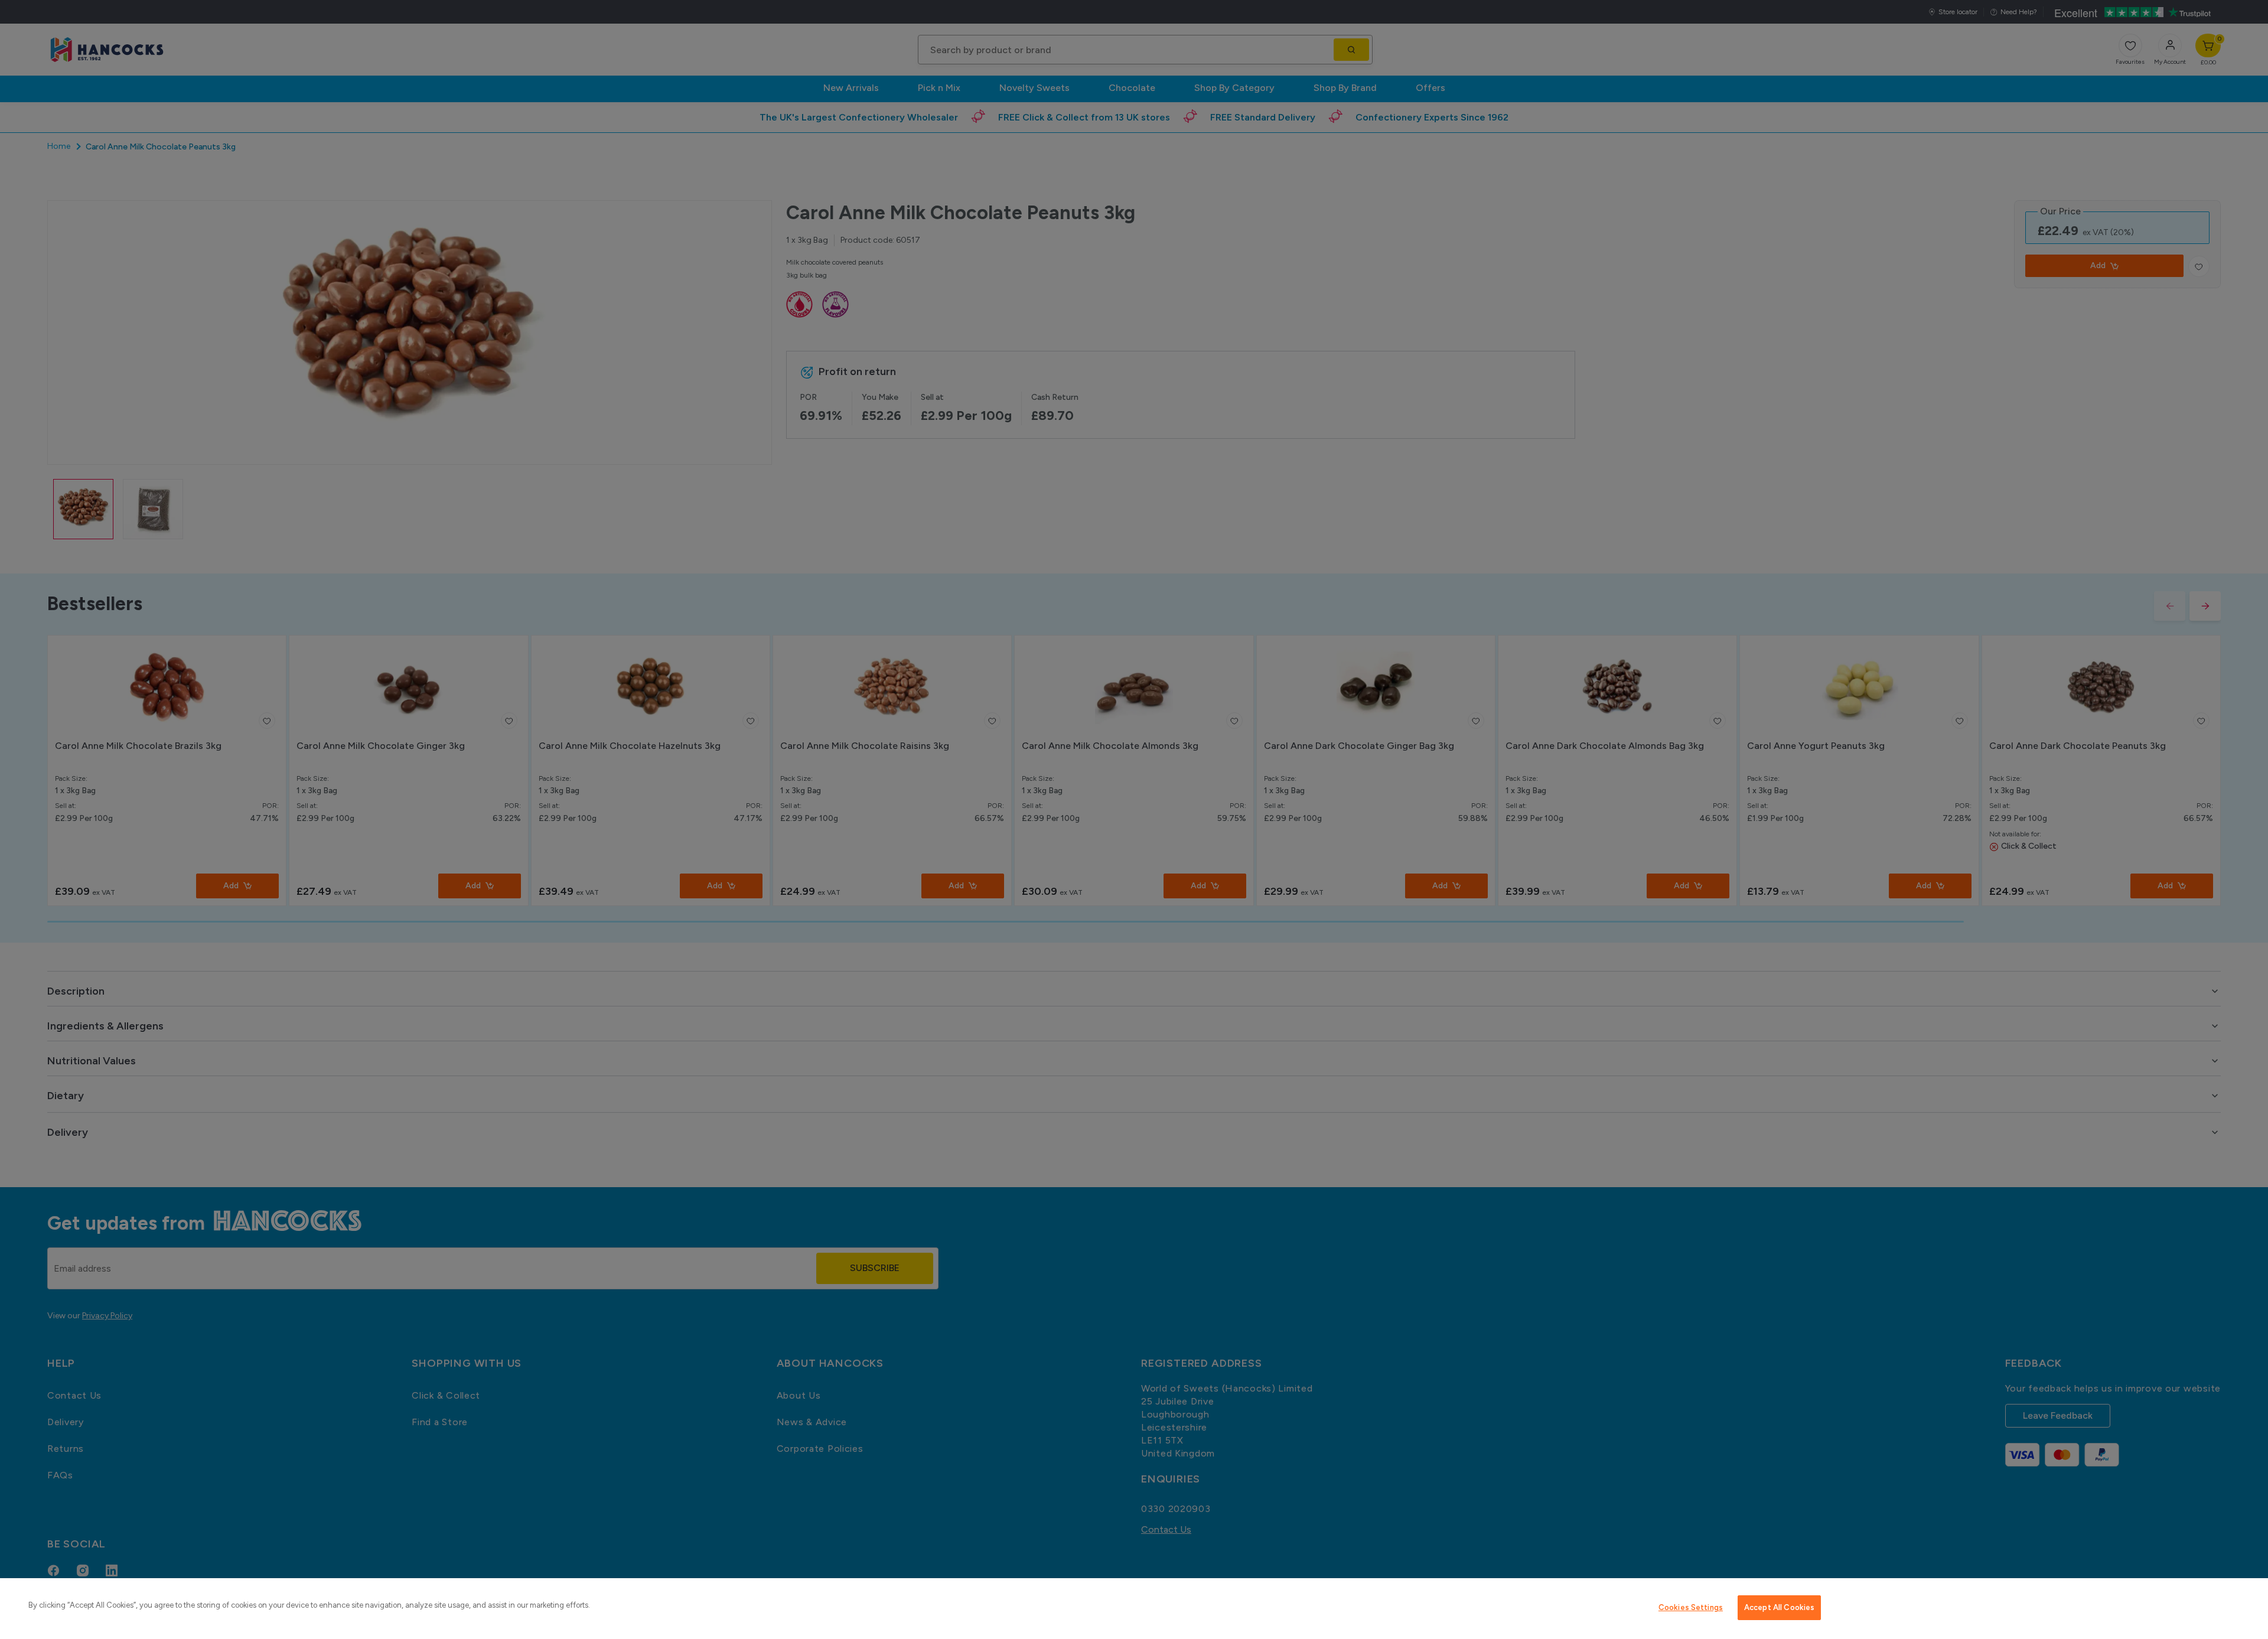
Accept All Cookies (1779, 1607)
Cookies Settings (1691, 1607)
